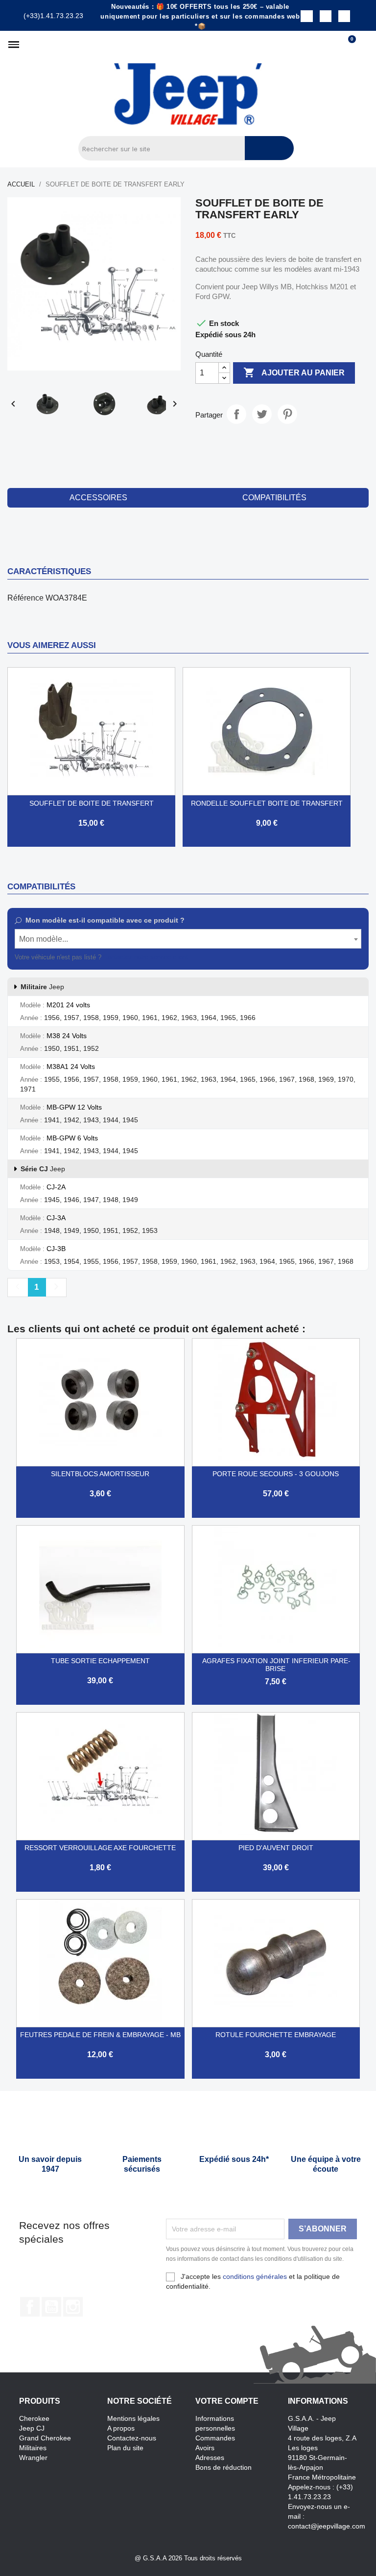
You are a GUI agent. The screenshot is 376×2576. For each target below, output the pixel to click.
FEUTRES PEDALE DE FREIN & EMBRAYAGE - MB (100, 2035)
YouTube (51, 2307)
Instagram (73, 2307)
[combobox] (188, 939)
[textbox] (188, 939)
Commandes (215, 2438)
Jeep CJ (32, 2428)
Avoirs (205, 2448)
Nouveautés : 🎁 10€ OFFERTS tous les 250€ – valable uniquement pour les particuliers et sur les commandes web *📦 (200, 16)
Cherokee (34, 2418)
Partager (236, 414)
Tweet (262, 414)
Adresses (210, 2458)
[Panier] (348, 45)
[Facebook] (306, 16)
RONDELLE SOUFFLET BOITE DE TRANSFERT (267, 803)
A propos (121, 2428)
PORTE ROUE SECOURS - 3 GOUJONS (276, 1474)
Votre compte (227, 2401)
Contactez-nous (132, 2438)
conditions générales (255, 2276)
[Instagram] (326, 16)
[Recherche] (269, 148)
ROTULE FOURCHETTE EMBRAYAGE (276, 2035)
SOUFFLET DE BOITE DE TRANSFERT (92, 803)
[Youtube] (344, 16)
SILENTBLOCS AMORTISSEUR (100, 1474)
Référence (25, 598)
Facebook (30, 2307)
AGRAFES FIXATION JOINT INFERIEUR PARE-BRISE (276, 1665)
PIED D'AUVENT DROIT (276, 1848)
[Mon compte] (364, 45)
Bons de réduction (223, 2467)
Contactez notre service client (146, 957)
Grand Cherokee (45, 2438)
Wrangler (33, 2458)
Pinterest (287, 414)
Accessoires (98, 498)
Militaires (33, 2448)
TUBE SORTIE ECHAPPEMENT (100, 1661)
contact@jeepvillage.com (327, 2526)
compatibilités (274, 498)
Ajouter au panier (294, 372)
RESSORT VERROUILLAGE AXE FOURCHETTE (100, 1848)
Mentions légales (133, 2418)
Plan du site (125, 2448)
